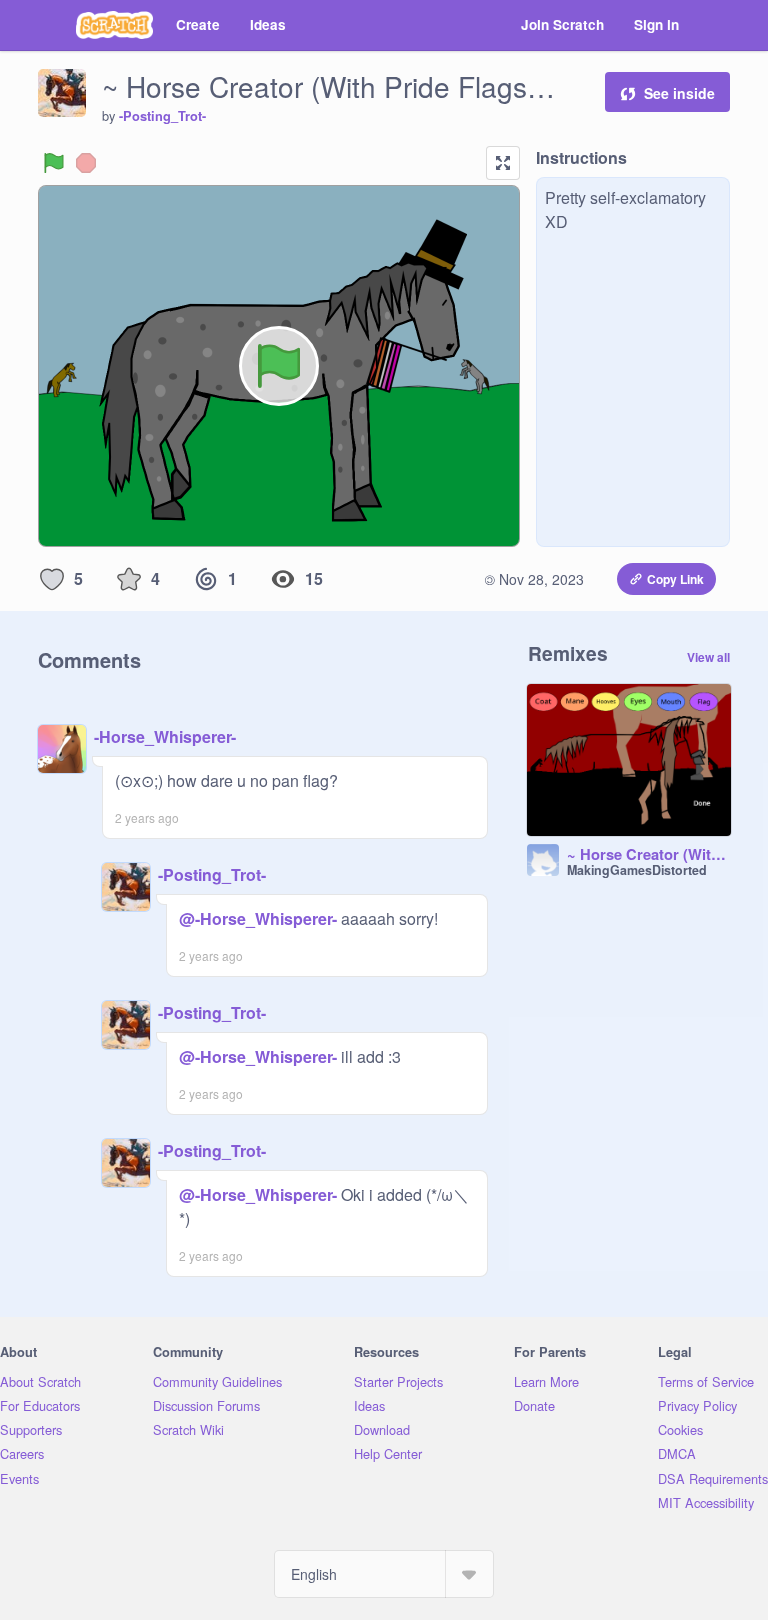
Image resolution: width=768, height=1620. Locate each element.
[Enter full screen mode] (503, 163)
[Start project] (54, 163)
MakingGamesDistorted (637, 870)
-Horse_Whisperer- (165, 736)
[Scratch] (114, 25)
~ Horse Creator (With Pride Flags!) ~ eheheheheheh (649, 855)
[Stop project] (86, 163)
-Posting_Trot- (162, 116)
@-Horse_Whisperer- (258, 918)
